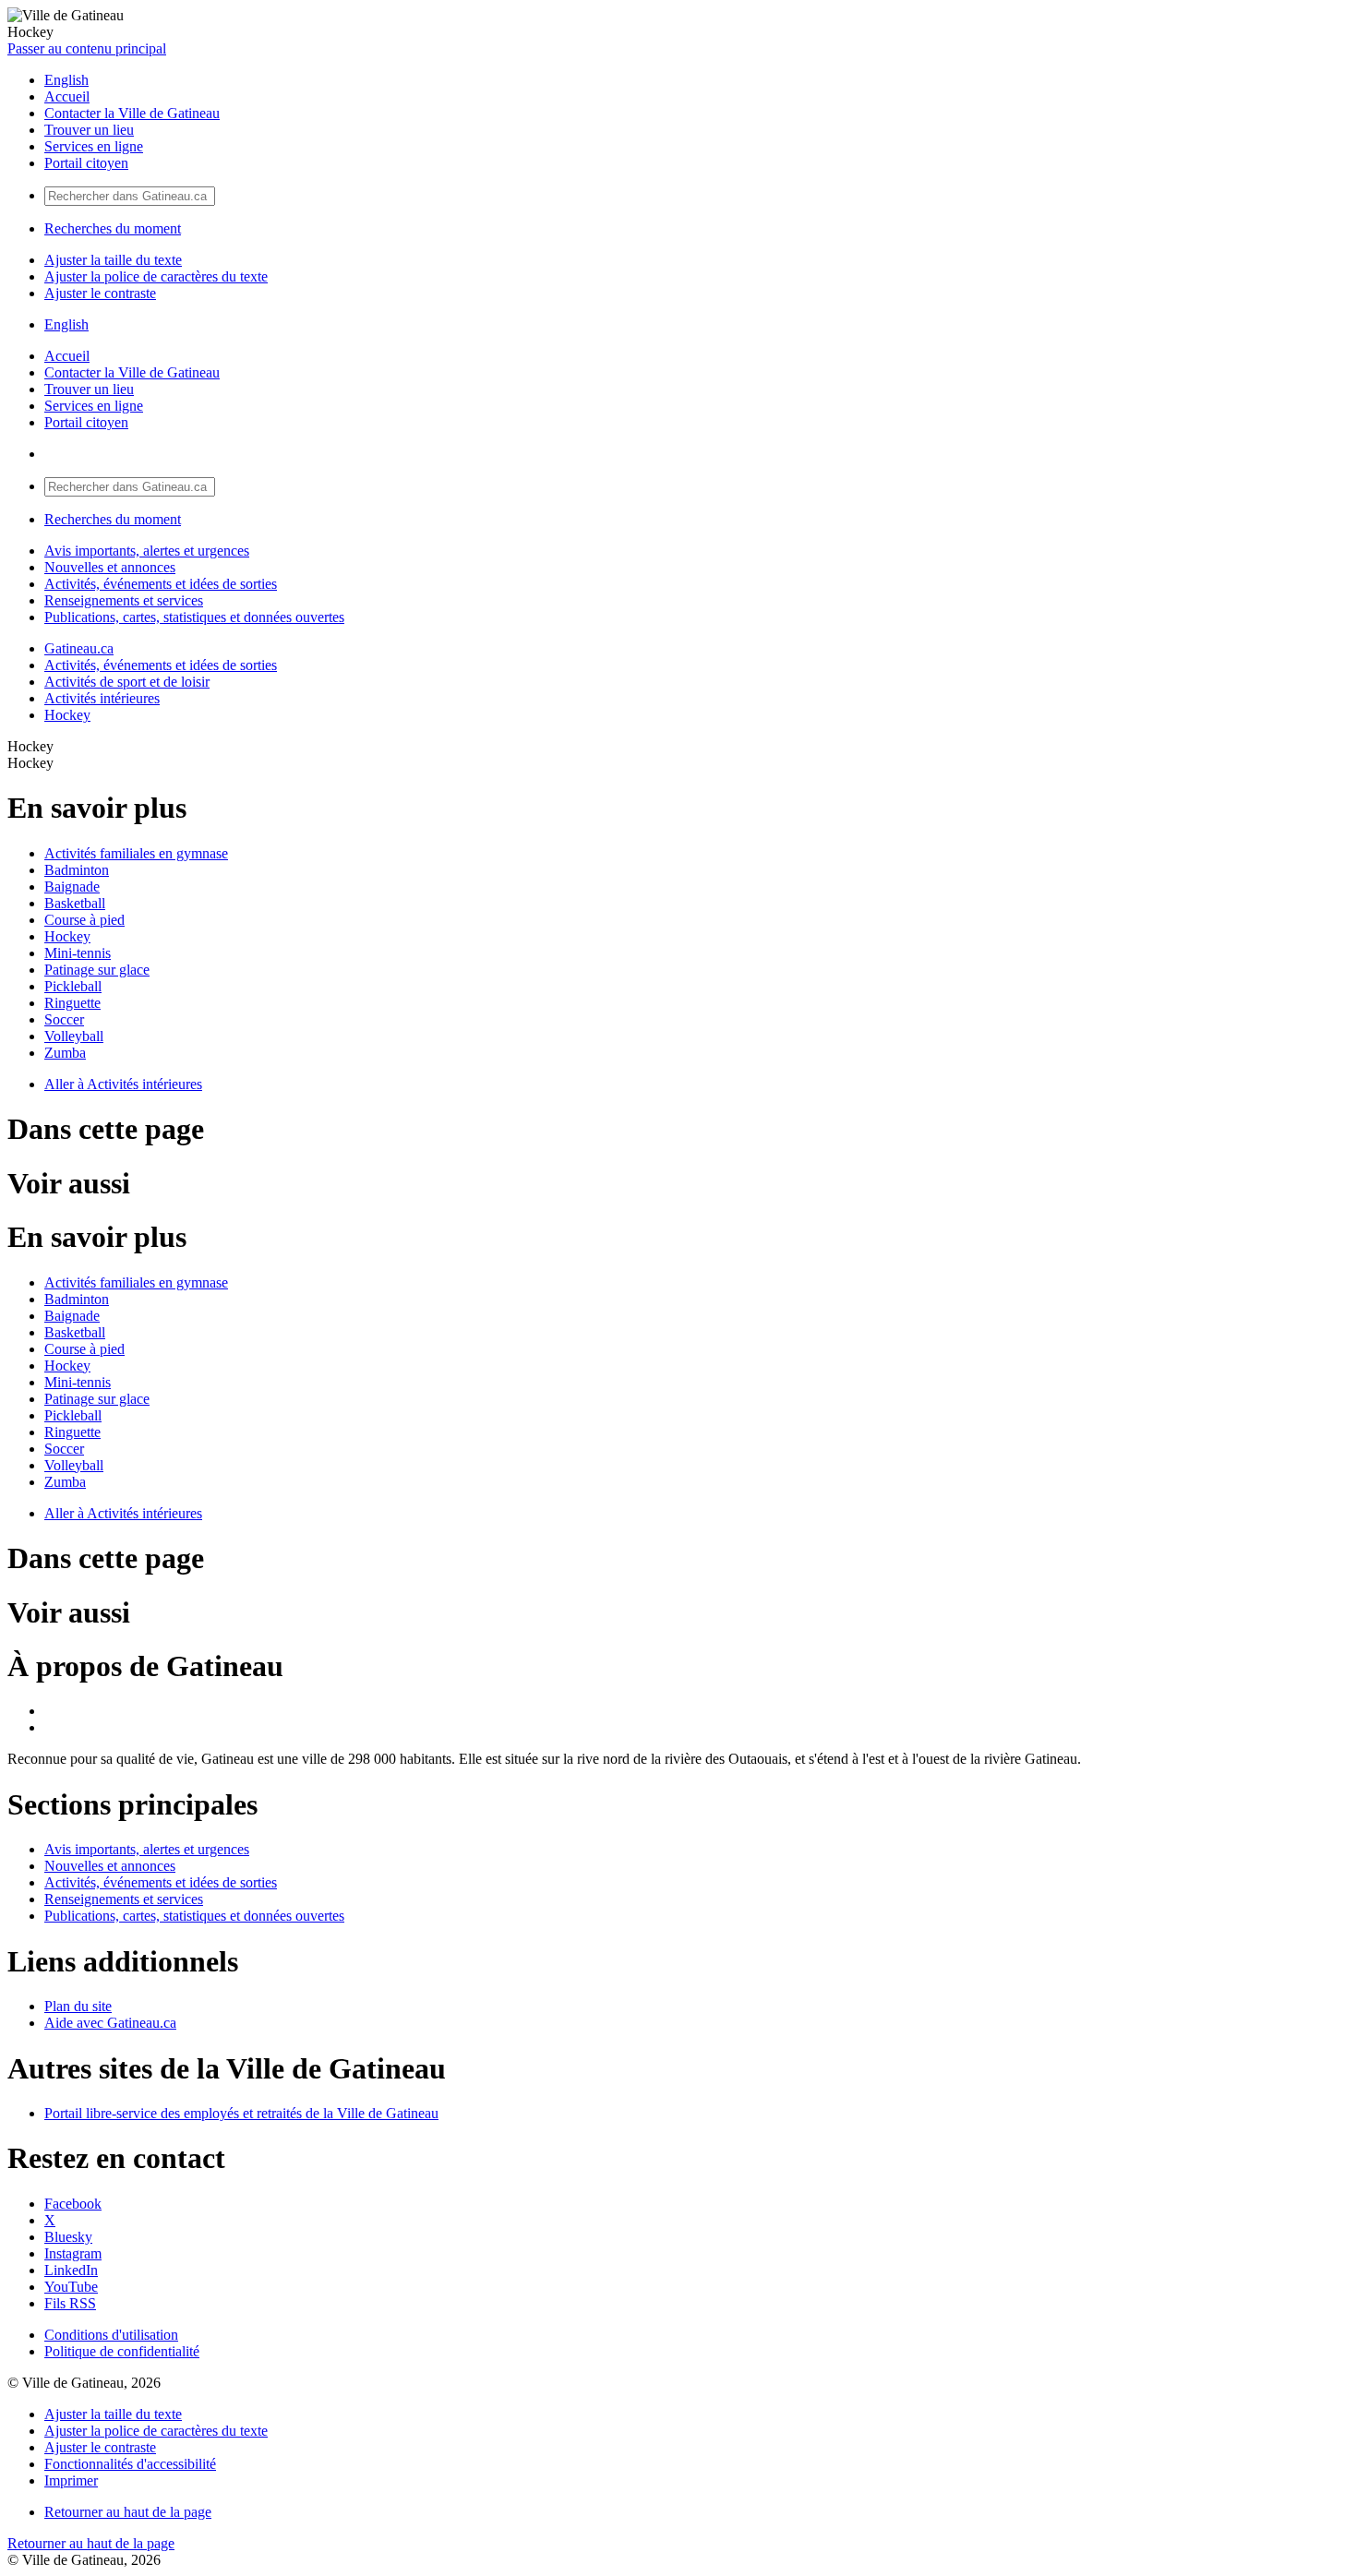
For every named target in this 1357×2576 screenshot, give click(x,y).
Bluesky (68, 2237)
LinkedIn (71, 2270)
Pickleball (73, 986)
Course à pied (84, 920)
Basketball (75, 903)
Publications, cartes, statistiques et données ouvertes (194, 617)
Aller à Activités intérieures (123, 1084)
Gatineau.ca (79, 648)
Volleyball (74, 1036)
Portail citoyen (86, 163)
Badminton (77, 870)
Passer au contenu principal (87, 48)
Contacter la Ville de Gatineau (132, 113)
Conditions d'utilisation (111, 2335)
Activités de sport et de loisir (127, 682)
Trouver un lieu (89, 130)
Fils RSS (70, 2303)
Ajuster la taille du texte (113, 260)
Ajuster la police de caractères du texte (156, 276)
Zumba (65, 1053)
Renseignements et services (124, 600)
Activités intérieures (102, 698)
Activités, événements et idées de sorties (161, 584)
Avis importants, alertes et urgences (147, 551)
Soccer (64, 1019)
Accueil (67, 96)
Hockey (67, 715)
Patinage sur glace (97, 970)
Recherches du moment (113, 228)
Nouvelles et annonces (110, 567)
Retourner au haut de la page (128, 2512)
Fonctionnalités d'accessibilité (130, 2464)
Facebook (73, 2204)
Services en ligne (94, 146)
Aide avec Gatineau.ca (110, 2023)
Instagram (73, 2253)
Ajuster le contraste (100, 293)
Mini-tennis (78, 953)
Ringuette (72, 1003)
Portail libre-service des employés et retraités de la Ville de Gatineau (241, 2113)
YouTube (71, 2287)
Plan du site (78, 2006)
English (66, 80)
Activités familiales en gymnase (136, 853)
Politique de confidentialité (122, 2351)
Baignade (72, 887)
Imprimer (71, 2480)
